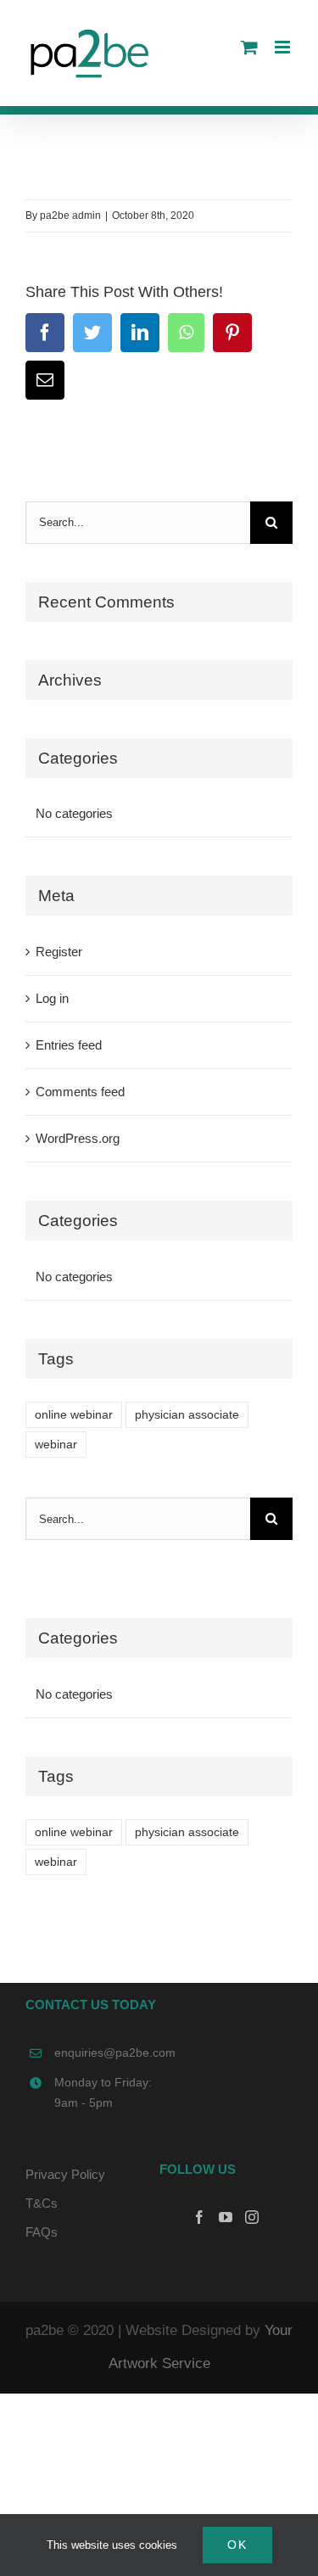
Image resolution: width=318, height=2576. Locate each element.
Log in (52, 998)
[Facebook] (199, 2217)
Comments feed (80, 1092)
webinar (56, 1445)
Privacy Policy (65, 2174)
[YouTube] (226, 2217)
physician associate (187, 1415)
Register (59, 952)
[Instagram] (252, 2217)
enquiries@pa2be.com (107, 2052)
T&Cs (42, 2203)
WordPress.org (78, 1138)
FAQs (42, 2232)
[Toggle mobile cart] (249, 47)
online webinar (74, 1415)
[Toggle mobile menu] (284, 47)
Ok (237, 2545)
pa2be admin (70, 216)
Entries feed (69, 1045)
